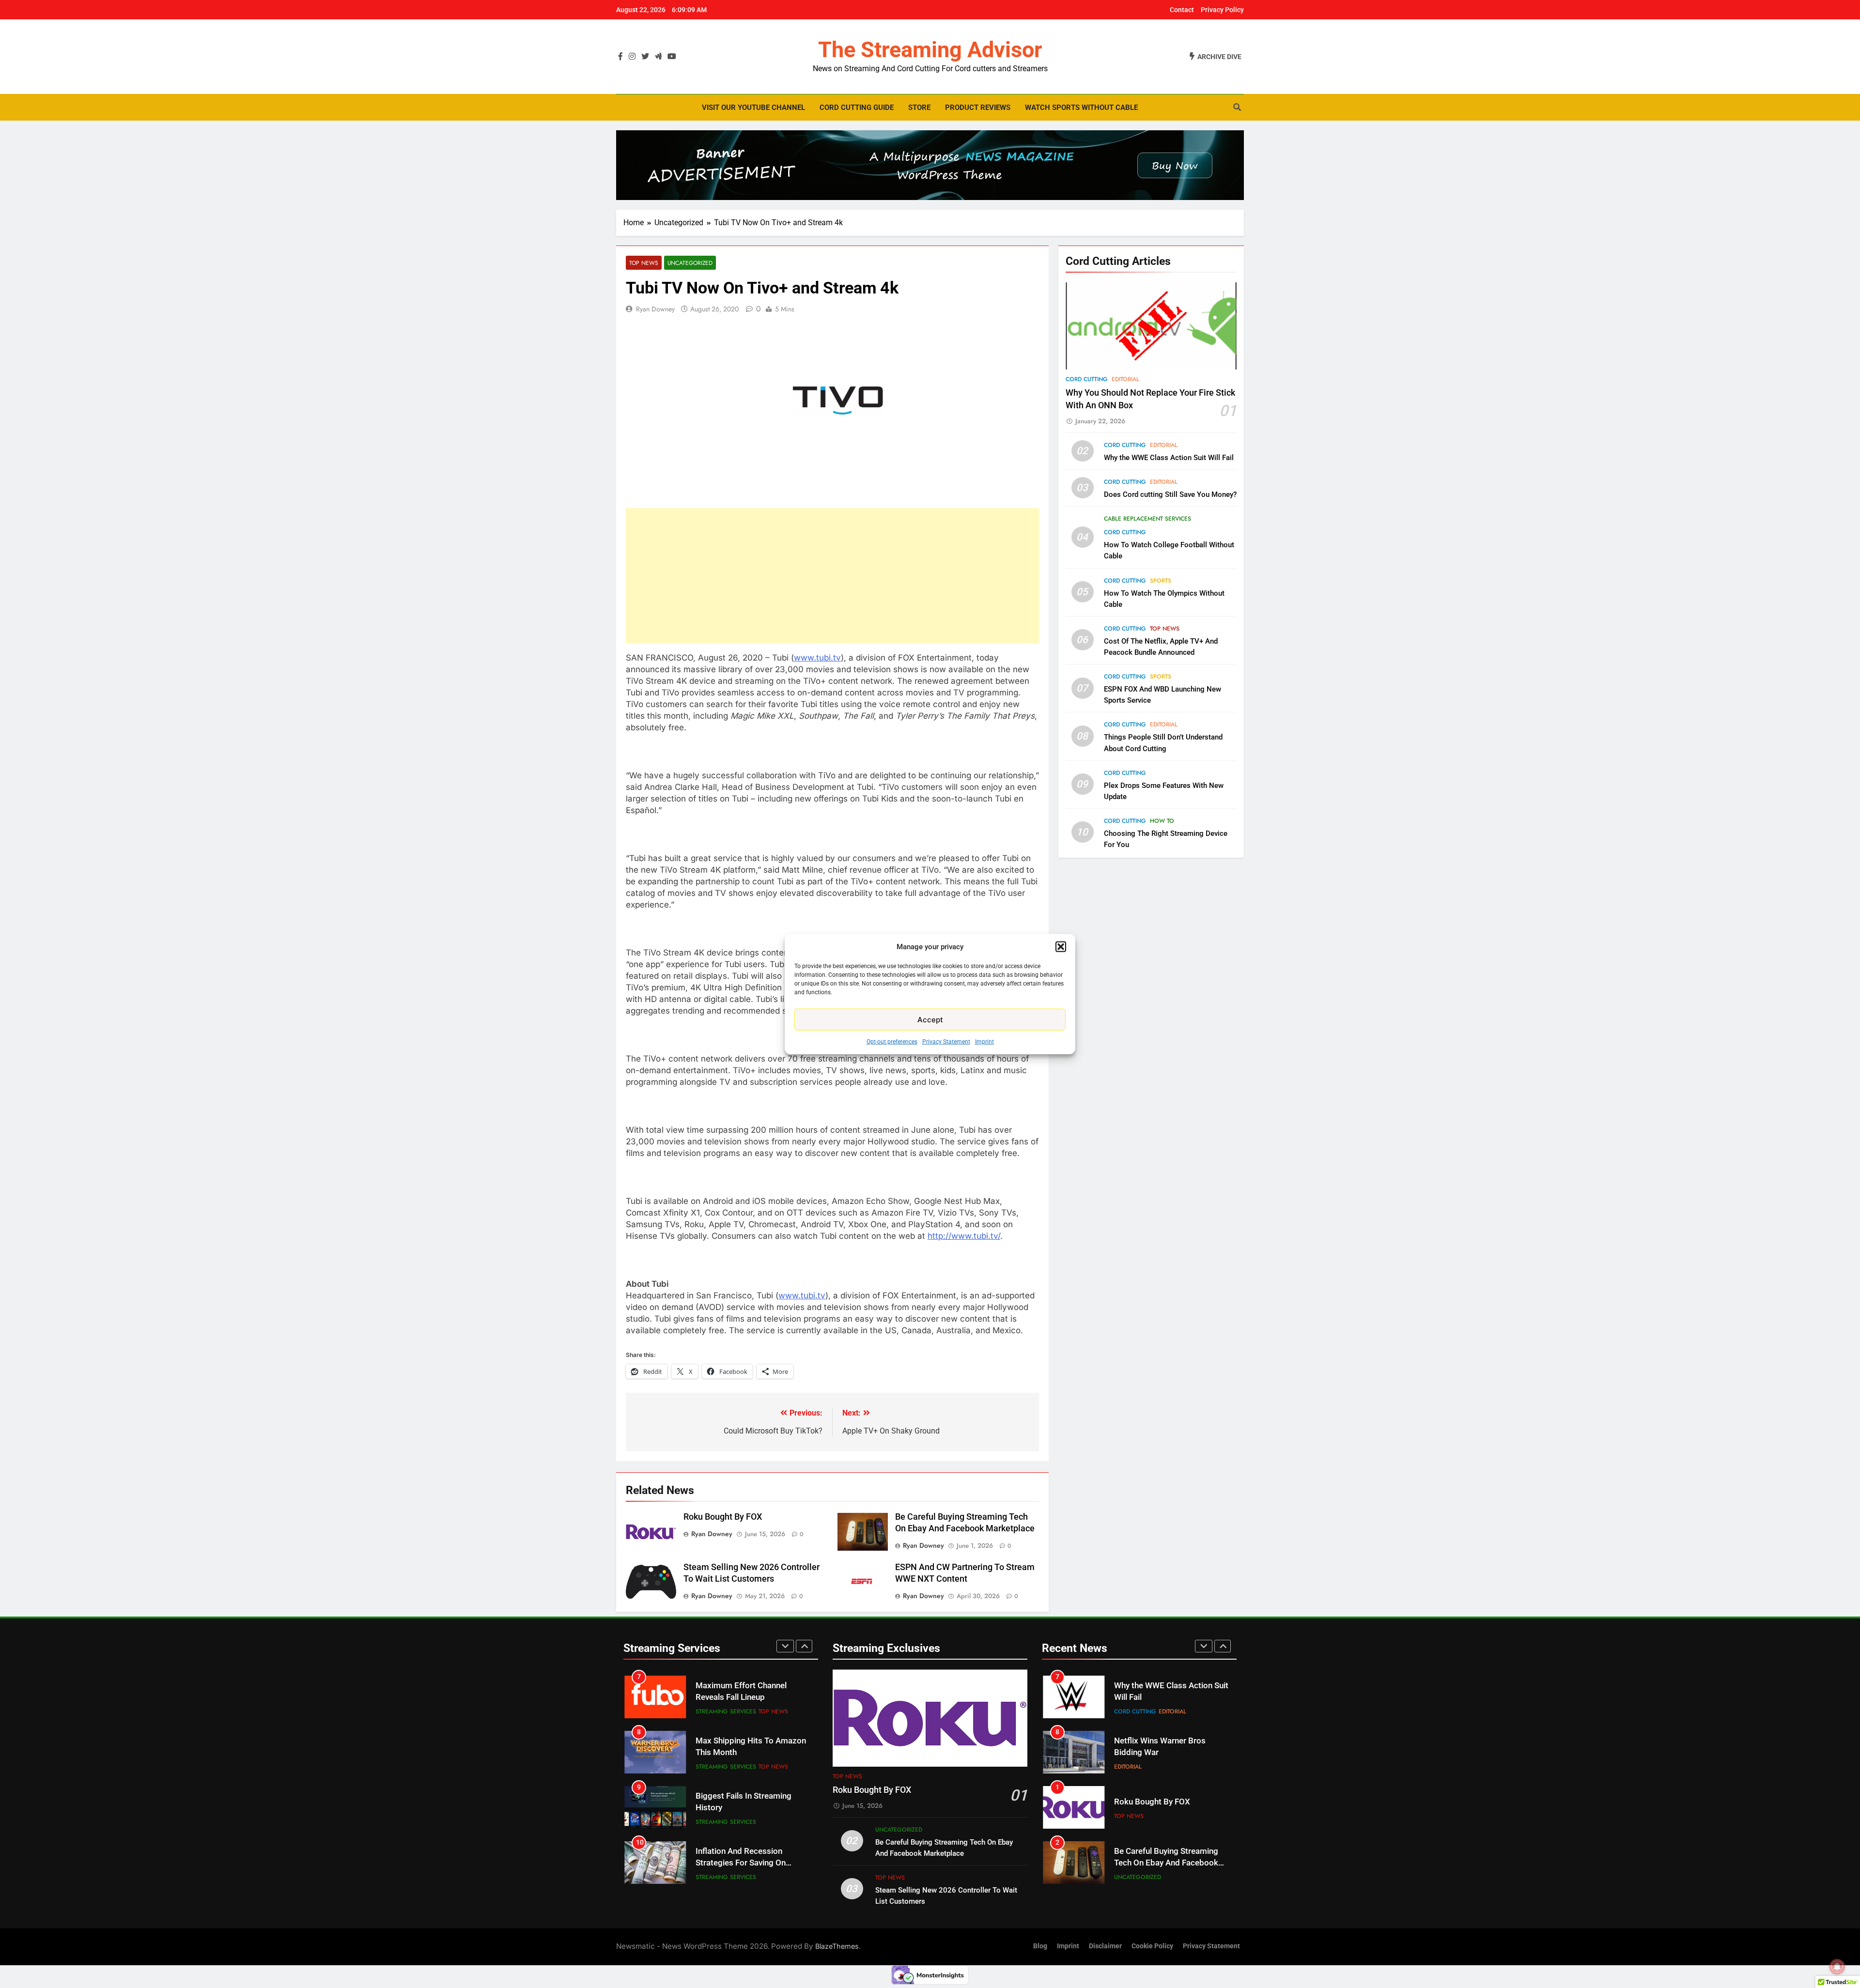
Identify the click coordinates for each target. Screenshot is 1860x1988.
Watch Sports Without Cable (1081, 108)
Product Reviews (978, 108)
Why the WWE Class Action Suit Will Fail (1169, 458)
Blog (1040, 1946)
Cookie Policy (1152, 1946)
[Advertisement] (832, 576)
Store (919, 108)
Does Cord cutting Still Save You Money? (1170, 494)
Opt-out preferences (892, 1042)
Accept (930, 1019)
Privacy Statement (946, 1042)
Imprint (984, 1042)
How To (1162, 821)
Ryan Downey (655, 309)
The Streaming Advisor (930, 50)
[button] (1061, 947)
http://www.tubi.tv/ (964, 1236)
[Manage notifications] (1837, 1967)
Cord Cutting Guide (857, 108)
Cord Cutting (1087, 379)
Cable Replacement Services (1147, 519)
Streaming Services (726, 1711)
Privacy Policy (1222, 10)
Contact (1182, 10)
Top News (644, 263)
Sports (1161, 581)
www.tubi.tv (817, 658)
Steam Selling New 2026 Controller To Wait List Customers (1159, 1863)
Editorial (1125, 379)
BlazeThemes (837, 1946)
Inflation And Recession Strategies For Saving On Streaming (741, 1808)
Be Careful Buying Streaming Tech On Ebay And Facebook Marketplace (1166, 1808)
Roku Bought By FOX (723, 1517)
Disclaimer (1105, 1946)
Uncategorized (690, 263)
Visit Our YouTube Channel (753, 108)
